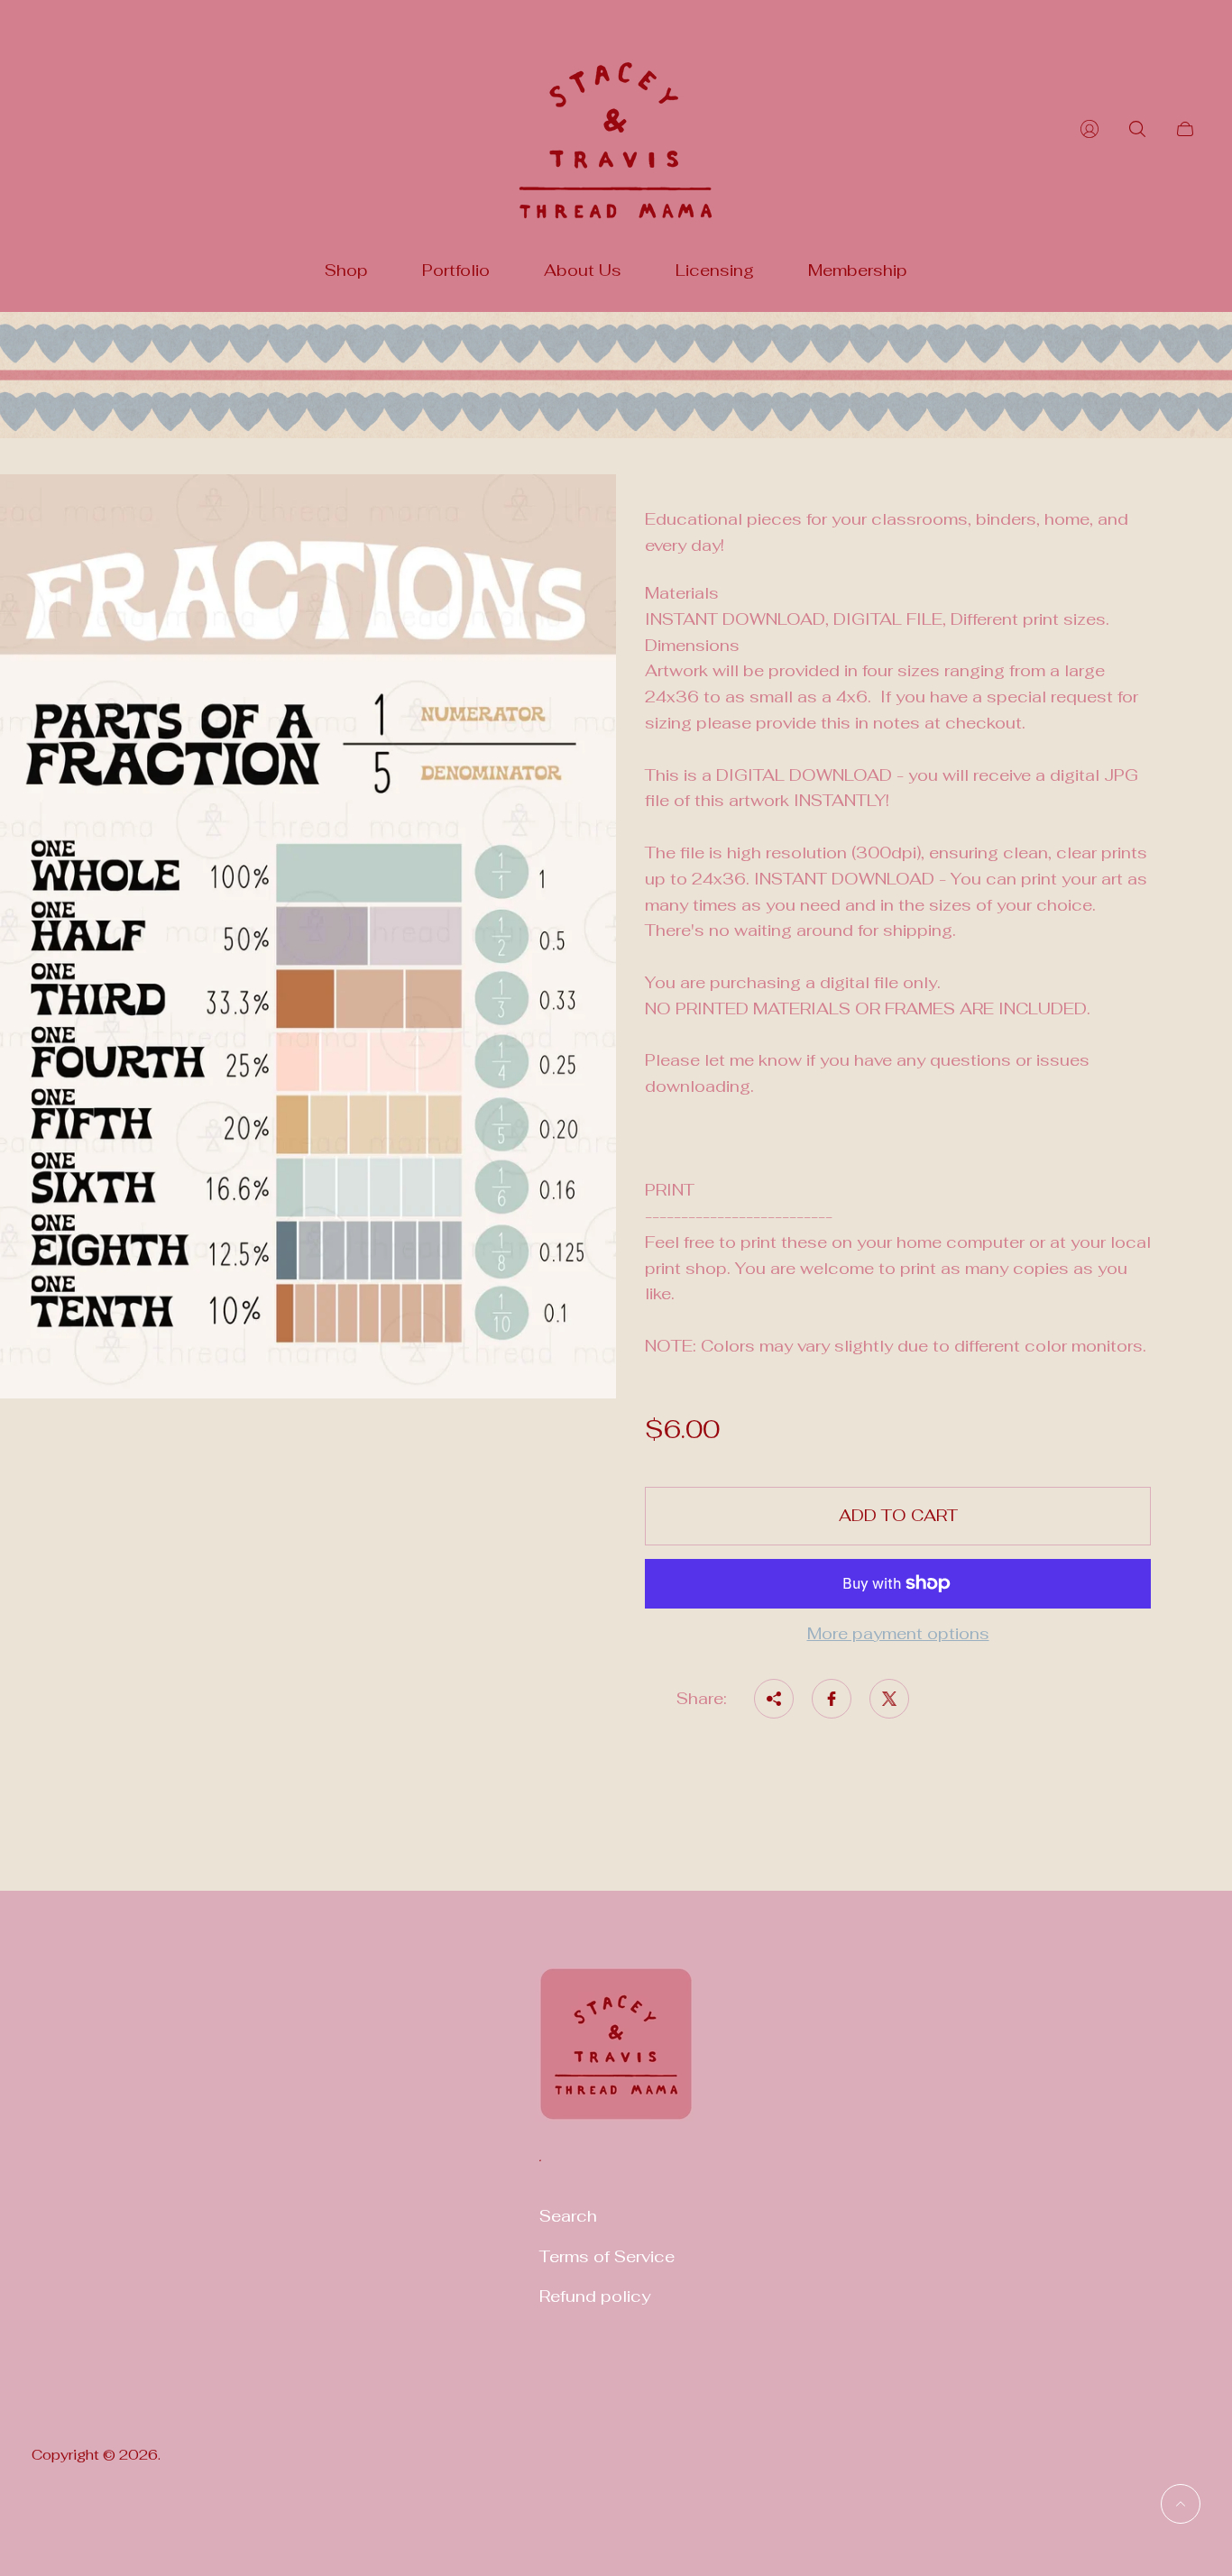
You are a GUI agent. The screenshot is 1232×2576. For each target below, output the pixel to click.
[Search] (1137, 129)
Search (568, 2216)
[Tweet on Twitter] (889, 1699)
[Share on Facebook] (832, 1699)
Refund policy (595, 2296)
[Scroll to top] (1181, 2504)
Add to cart (898, 1515)
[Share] (774, 1699)
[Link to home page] (616, 2055)
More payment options (898, 1634)
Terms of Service (607, 2256)
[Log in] (1089, 129)
